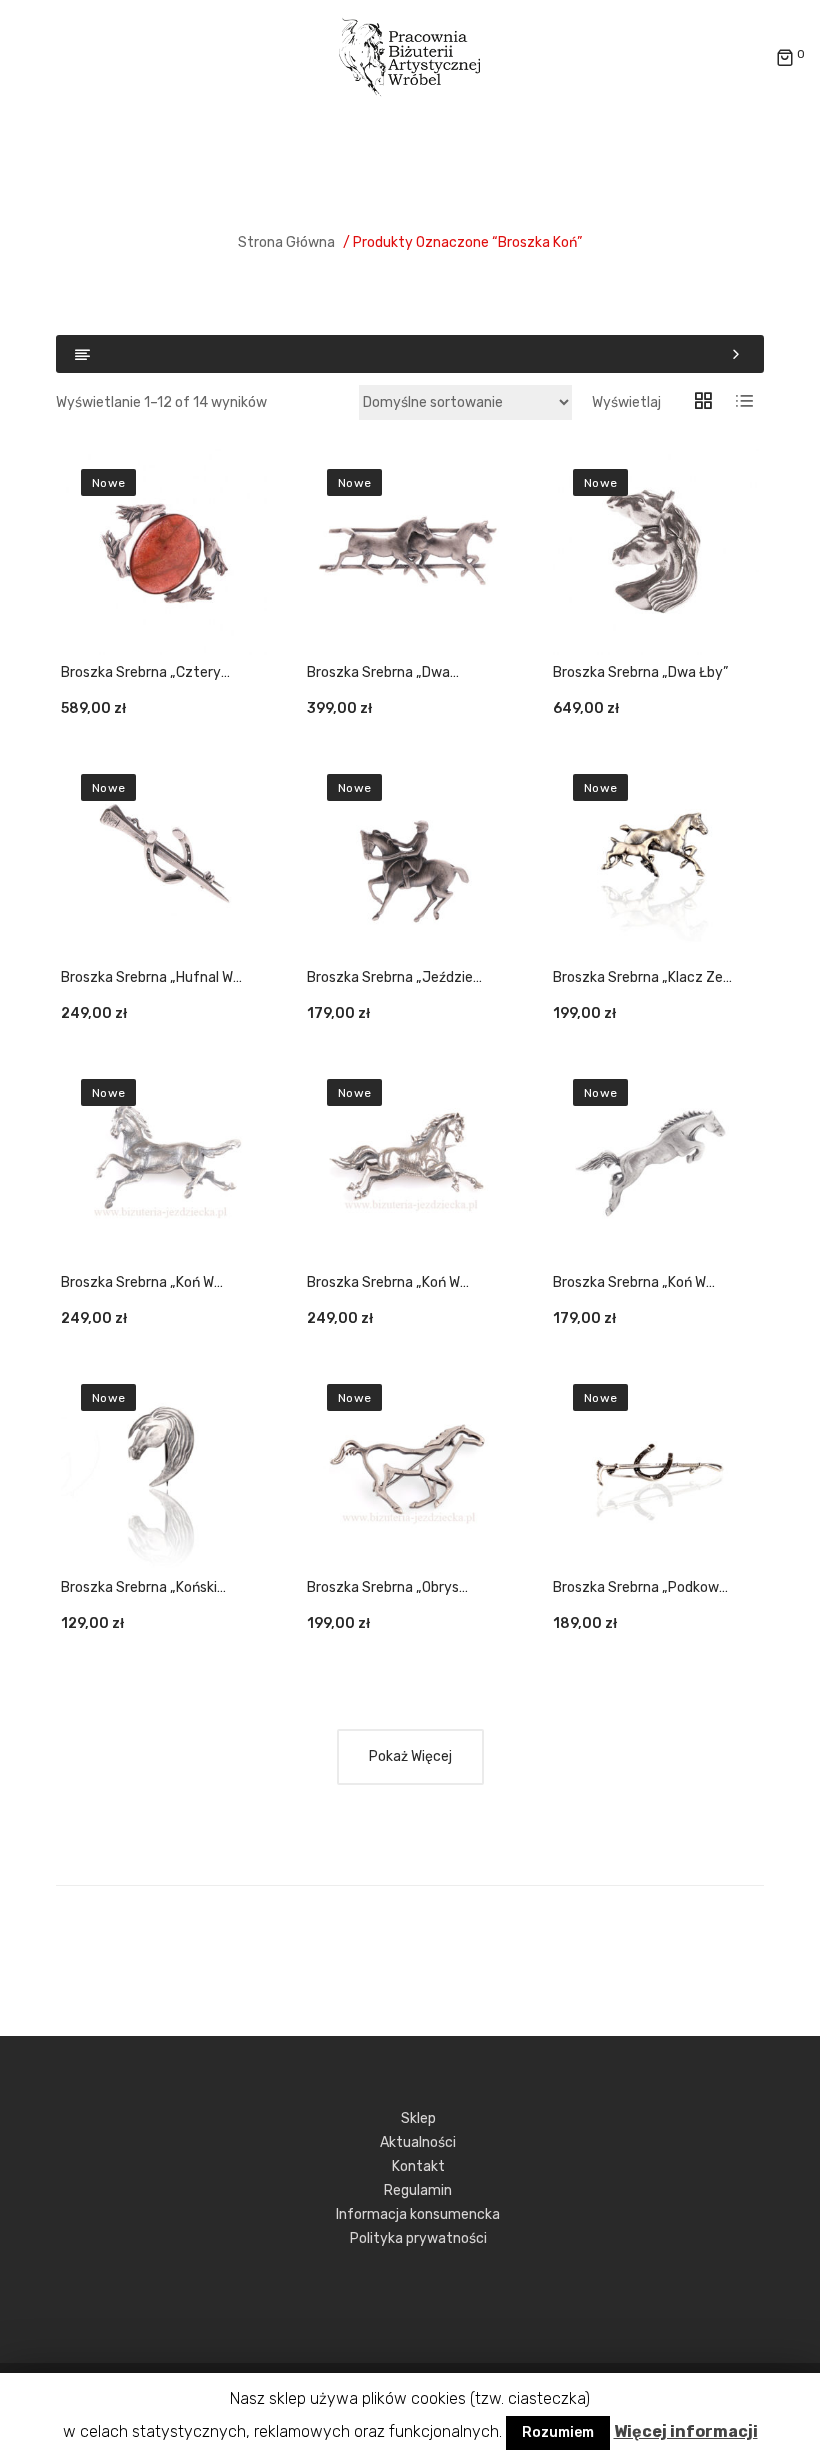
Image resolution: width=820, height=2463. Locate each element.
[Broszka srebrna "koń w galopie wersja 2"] (164, 1162)
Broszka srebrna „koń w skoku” (629, 1283)
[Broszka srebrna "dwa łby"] (656, 552)
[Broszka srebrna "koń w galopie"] (410, 1162)
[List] (743, 402)
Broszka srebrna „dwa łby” (640, 672)
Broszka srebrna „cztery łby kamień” (141, 673)
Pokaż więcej (410, 1756)
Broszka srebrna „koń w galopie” (383, 1283)
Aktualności (418, 2142)
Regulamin (418, 2190)
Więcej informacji (686, 2431)
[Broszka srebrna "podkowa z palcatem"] (656, 1467)
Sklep (418, 2118)
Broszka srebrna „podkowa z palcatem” (640, 1588)
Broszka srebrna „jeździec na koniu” (394, 978)
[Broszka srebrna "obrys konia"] (410, 1467)
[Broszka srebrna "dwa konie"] (410, 552)
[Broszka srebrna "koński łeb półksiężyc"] (164, 1467)
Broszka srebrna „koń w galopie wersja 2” (137, 1283)
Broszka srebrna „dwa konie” (378, 673)
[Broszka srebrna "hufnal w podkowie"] (164, 857)
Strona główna (286, 242)
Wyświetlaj (626, 402)
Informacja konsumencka (418, 2214)
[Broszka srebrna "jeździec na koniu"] (410, 857)
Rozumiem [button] (558, 2432)
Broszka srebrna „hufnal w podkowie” (147, 978)
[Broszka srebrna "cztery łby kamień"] (164, 552)
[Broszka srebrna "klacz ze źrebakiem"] (656, 857)
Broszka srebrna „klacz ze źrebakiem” (638, 978)
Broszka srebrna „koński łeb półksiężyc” (139, 1588)
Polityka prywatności (418, 2238)
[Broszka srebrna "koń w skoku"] (656, 1162)
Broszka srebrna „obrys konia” (383, 1588)
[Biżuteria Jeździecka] (410, 57)
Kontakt (418, 2166)
